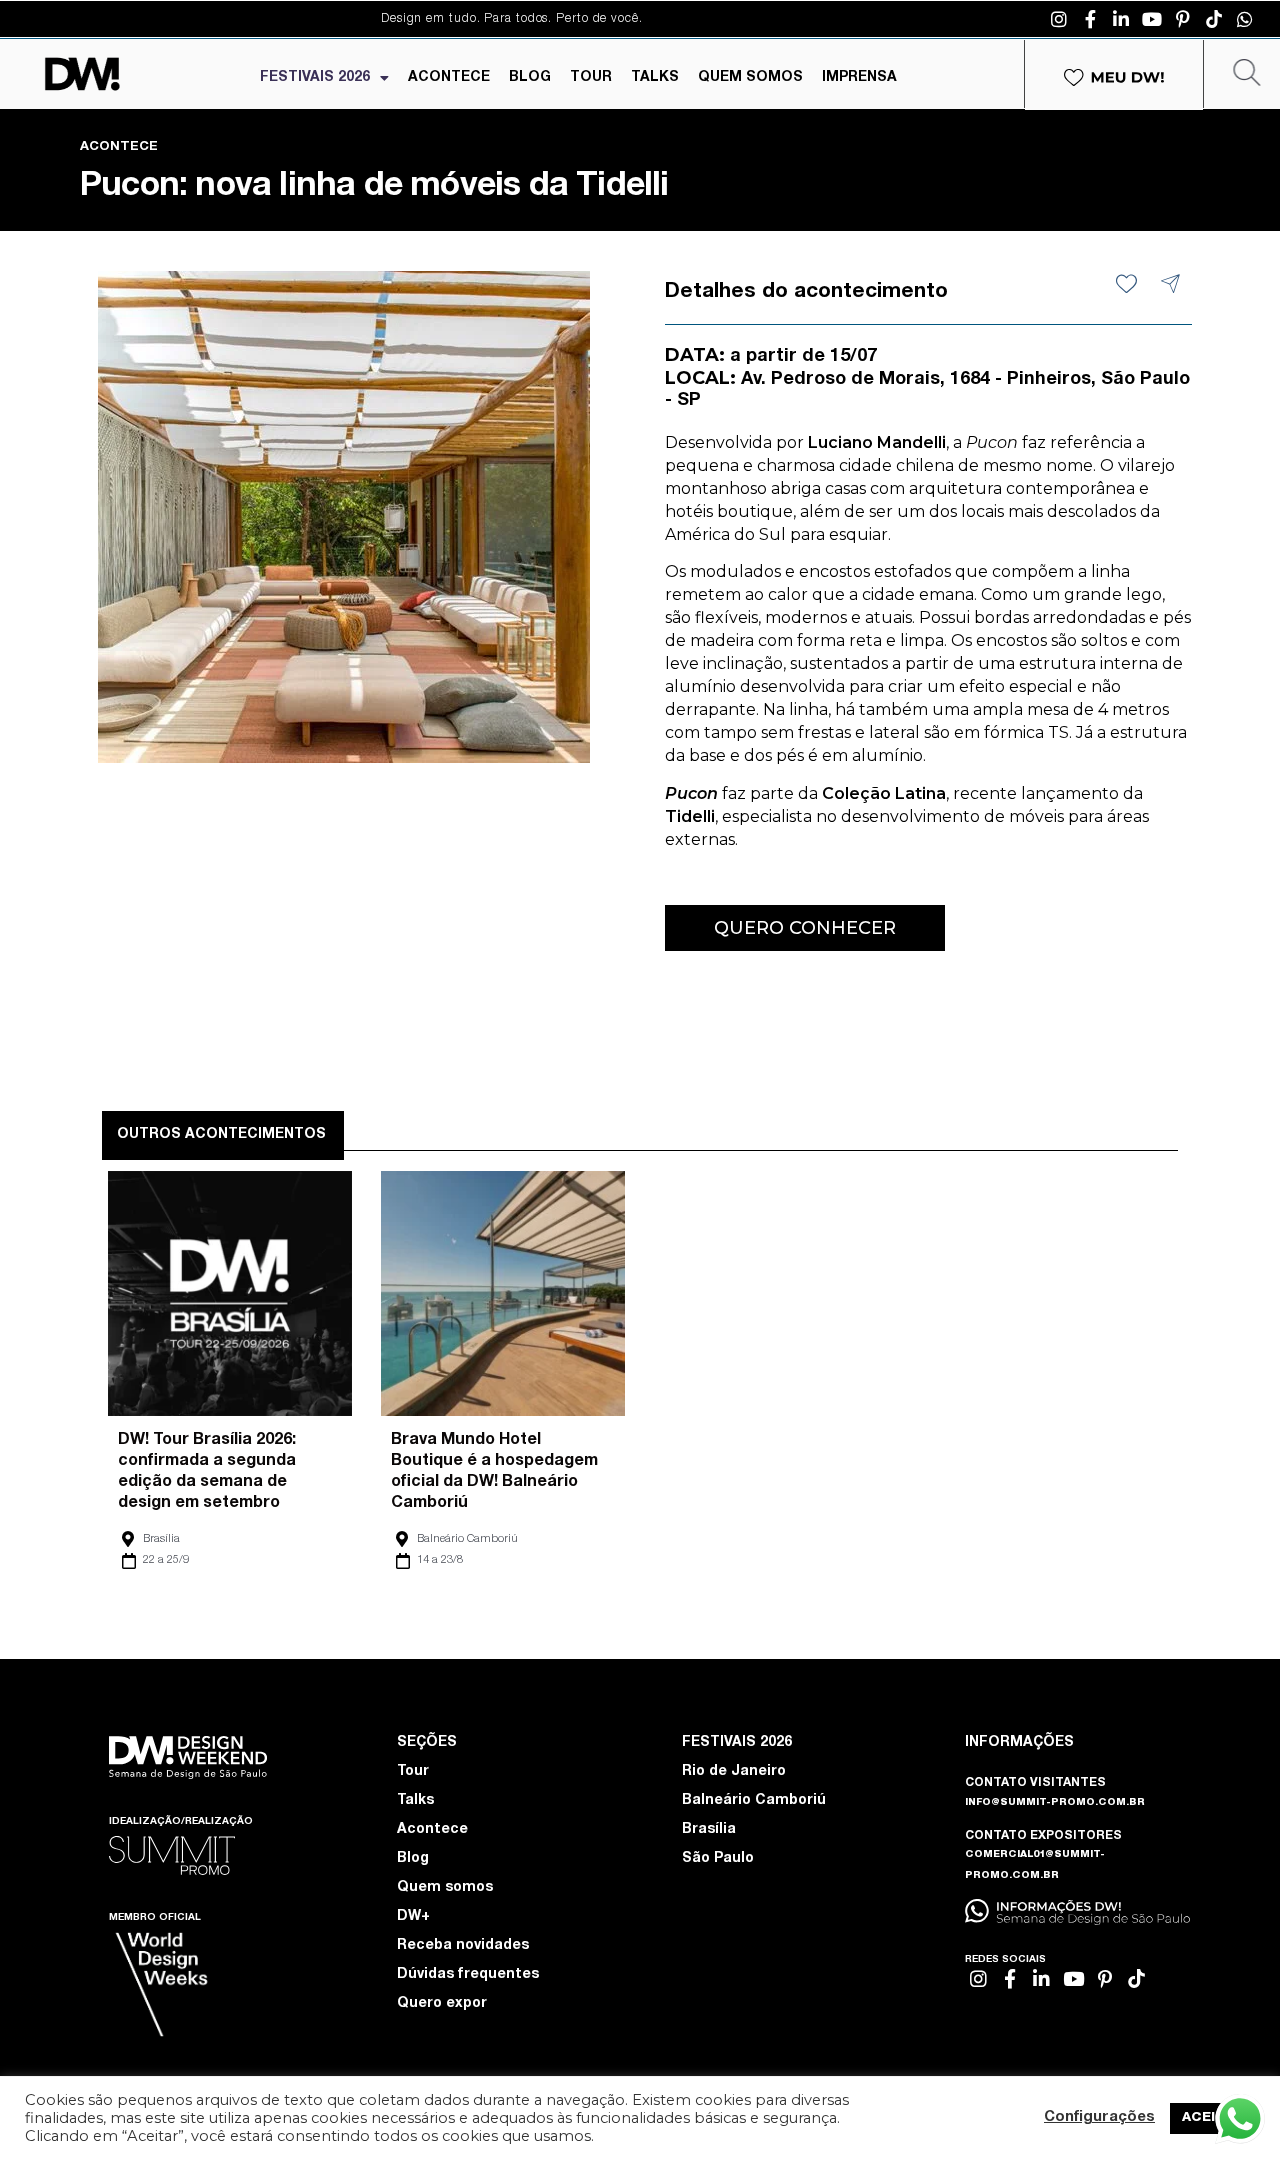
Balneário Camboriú (467, 1539)
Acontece (432, 1830)
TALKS (655, 78)
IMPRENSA (859, 78)
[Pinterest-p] (1183, 19)
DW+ (413, 1917)
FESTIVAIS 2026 (315, 78)
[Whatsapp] (1245, 19)
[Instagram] (1059, 19)
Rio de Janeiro (734, 1772)
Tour (413, 1772)
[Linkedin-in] (1121, 19)
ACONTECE (449, 78)
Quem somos (445, 1888)
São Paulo (718, 1859)
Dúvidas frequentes (468, 1975)
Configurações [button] (1099, 2118)
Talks (415, 1801)
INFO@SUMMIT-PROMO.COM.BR (1055, 1803)
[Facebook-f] (1090, 19)
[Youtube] (1152, 19)
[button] (805, 928)
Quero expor (442, 2004)
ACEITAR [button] (1212, 2118)
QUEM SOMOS (750, 78)
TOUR (591, 78)
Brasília (161, 1539)
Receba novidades (463, 1946)
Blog (413, 1859)
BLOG (530, 78)
